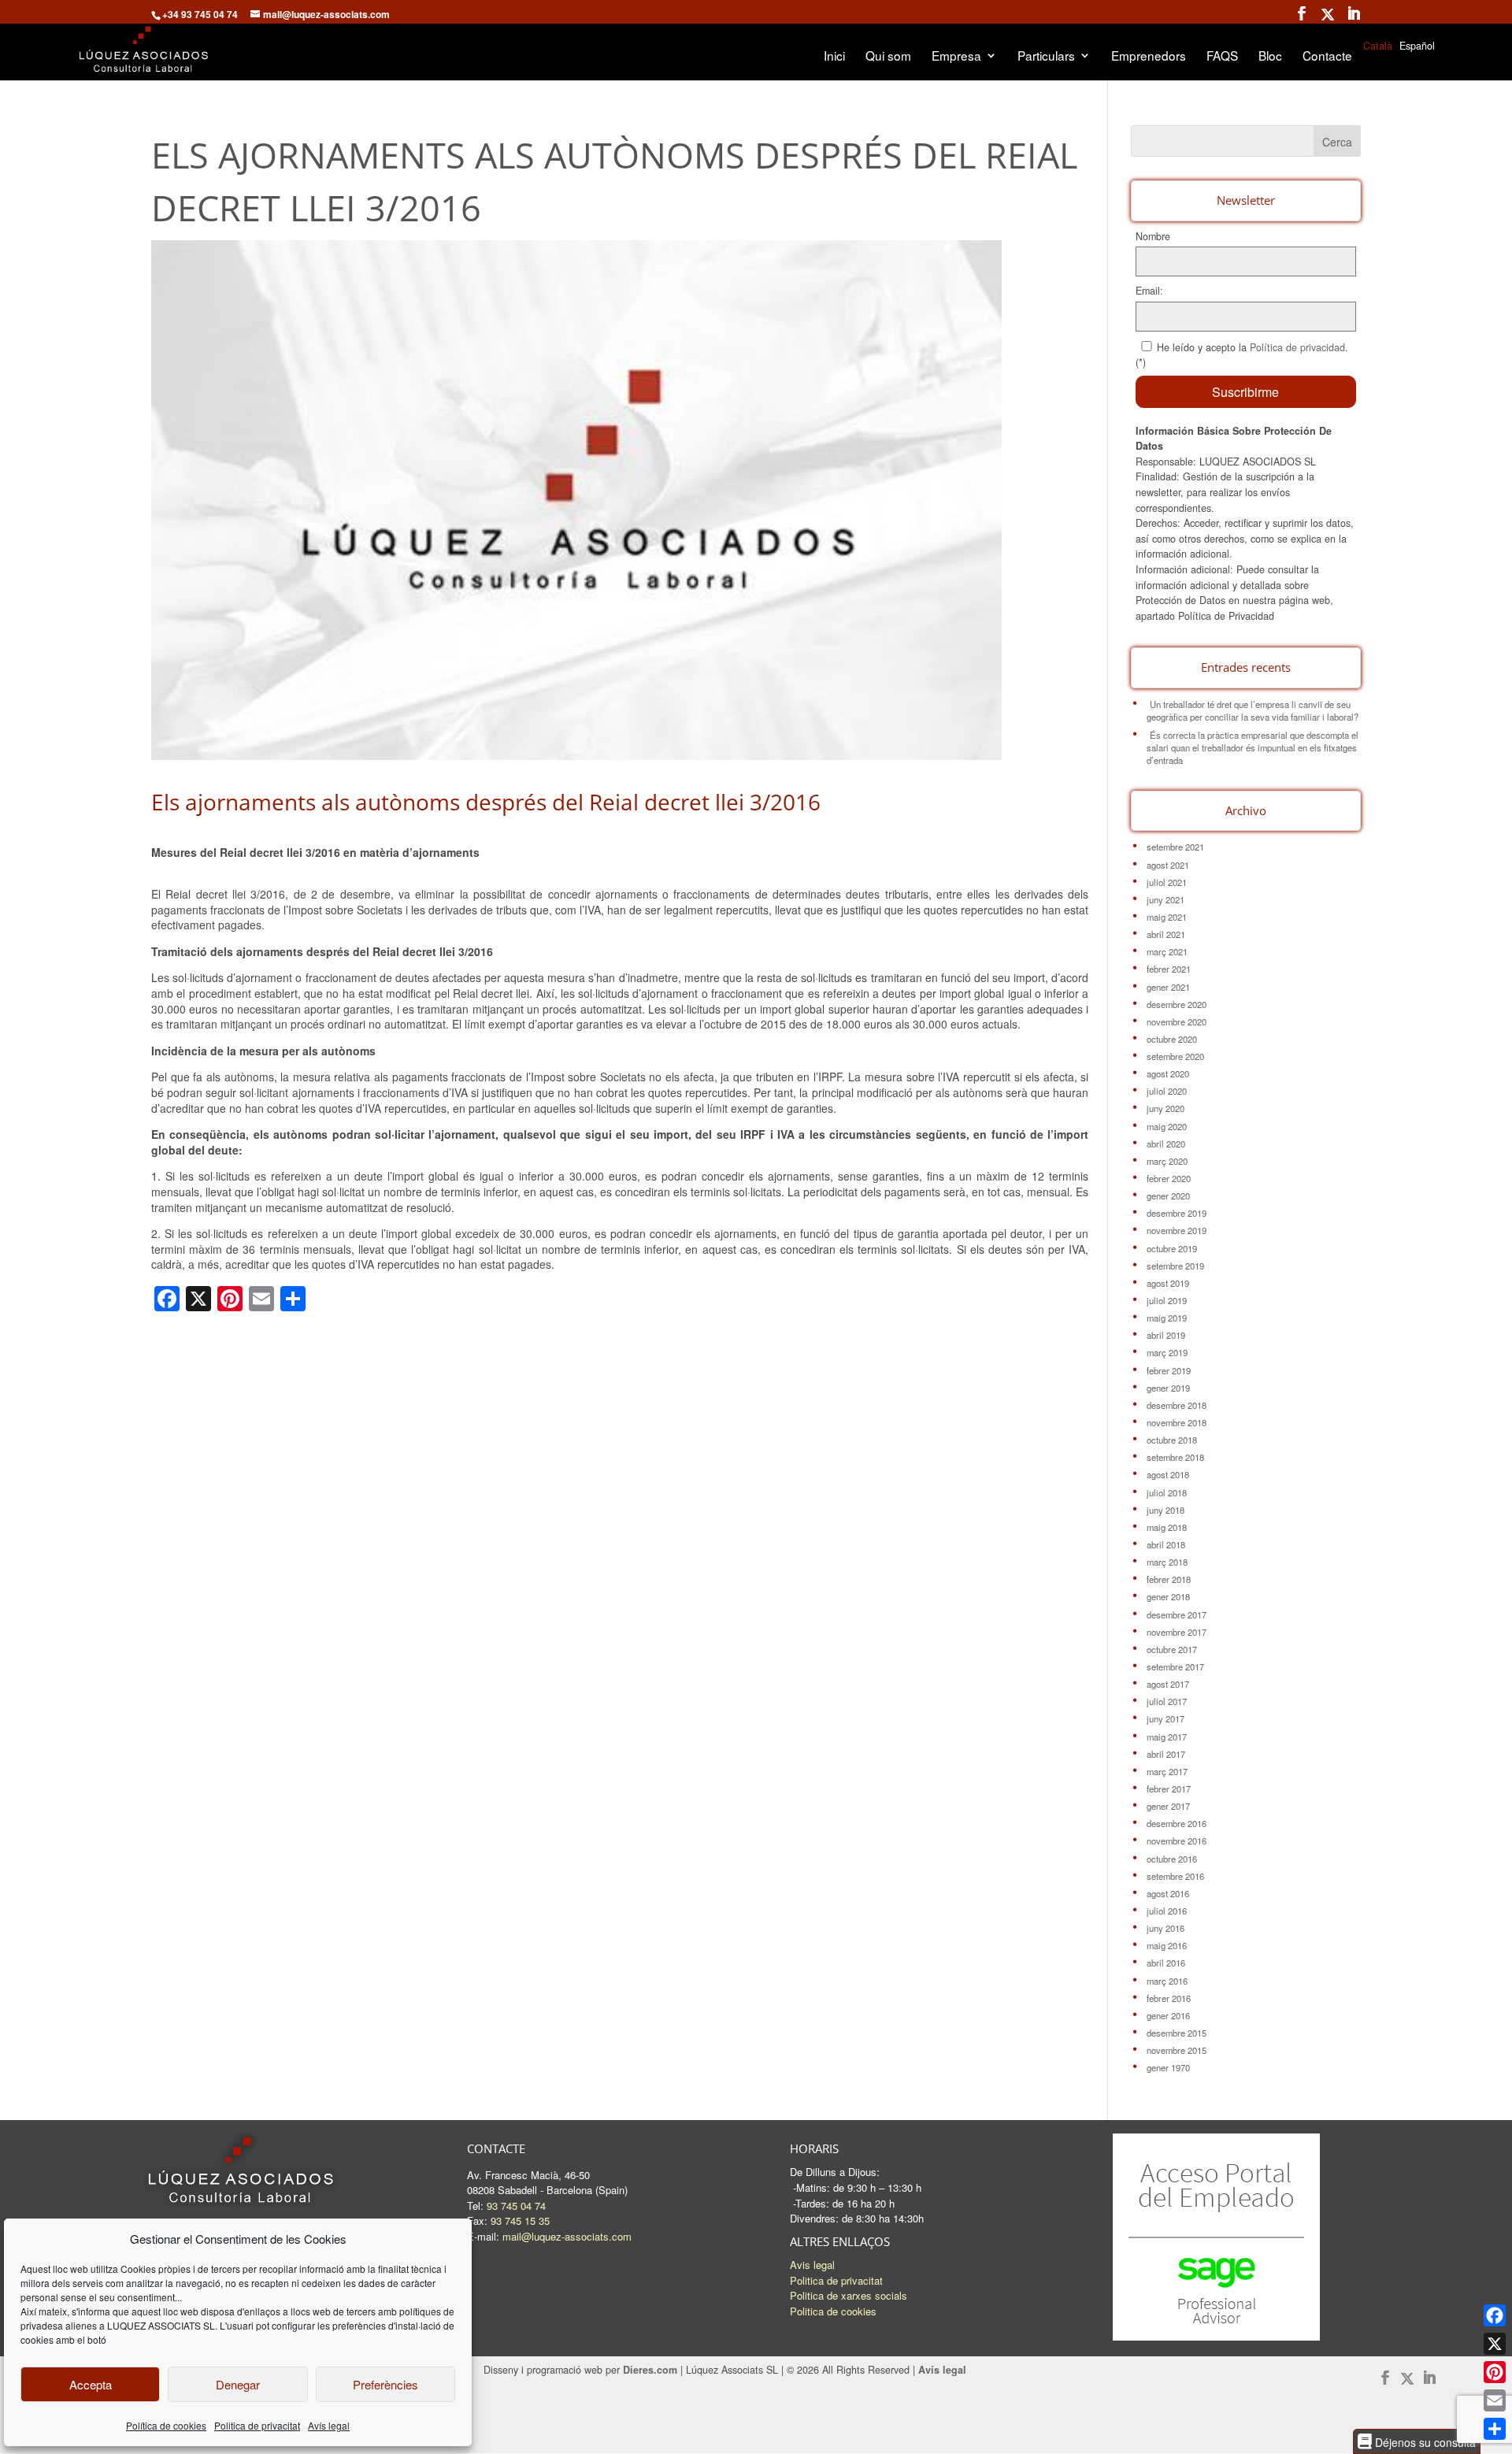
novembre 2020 (1177, 1021)
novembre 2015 (1177, 2050)
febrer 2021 (1169, 969)
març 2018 (1167, 1562)
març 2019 (1167, 1352)
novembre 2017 (1177, 1632)
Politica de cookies (833, 2311)
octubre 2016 (1172, 1859)
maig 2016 (1167, 1945)
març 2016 (1167, 1981)
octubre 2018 (1172, 1440)
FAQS (1222, 57)
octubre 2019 (1172, 1248)
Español (1417, 46)
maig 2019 (1167, 1318)
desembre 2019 (1177, 1213)
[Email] (1495, 2400)
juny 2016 (1165, 1928)
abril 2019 (1166, 1335)
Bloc (1270, 57)
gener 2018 (1168, 1596)
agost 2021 (1168, 865)
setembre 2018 (1175, 1457)
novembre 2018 (1177, 1422)
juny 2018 (1165, 1510)
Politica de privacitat (257, 2425)
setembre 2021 (1175, 847)
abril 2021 (1166, 934)
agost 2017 (1168, 1684)
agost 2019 (1168, 1283)
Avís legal (329, 2425)
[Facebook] (1495, 2315)
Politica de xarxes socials (849, 2295)
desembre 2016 (1177, 1823)
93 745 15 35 (520, 2220)
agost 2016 (1168, 1893)
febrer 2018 (1169, 1579)
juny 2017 (1165, 1718)
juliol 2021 (1167, 882)
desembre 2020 (1177, 1004)
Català (1378, 46)
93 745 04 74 (516, 2206)
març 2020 (1167, 1161)
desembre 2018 (1177, 1405)
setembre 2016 (1175, 1876)
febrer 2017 (1169, 1789)
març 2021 (1167, 951)
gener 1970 (1168, 2067)
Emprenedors (1149, 57)
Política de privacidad (1297, 347)
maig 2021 (1167, 917)
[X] (1495, 2344)
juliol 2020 (1167, 1091)
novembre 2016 (1177, 1840)
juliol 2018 (1167, 1492)
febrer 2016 (1169, 1998)
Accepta (91, 2384)
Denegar (238, 2384)
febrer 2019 (1169, 1370)
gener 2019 (1168, 1388)
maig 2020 (1167, 1126)
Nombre (1153, 236)
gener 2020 (1168, 1195)
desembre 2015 (1177, 2033)
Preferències (385, 2384)
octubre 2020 (1172, 1039)
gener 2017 (1168, 1806)
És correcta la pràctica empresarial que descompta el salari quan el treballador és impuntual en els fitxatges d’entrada (1253, 748)
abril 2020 (1166, 1144)
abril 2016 (1166, 1963)
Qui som (888, 57)
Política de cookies (166, 2425)
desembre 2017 (1177, 1614)
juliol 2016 (1167, 1911)
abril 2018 (1166, 1544)
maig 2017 (1167, 1737)
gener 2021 (1168, 987)
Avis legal (812, 2265)
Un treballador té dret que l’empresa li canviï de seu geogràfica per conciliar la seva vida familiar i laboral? (1253, 710)
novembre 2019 (1177, 1230)
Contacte (1327, 57)
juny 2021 (1165, 899)
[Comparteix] (1495, 2429)
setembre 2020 (1175, 1056)
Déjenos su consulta (1424, 2442)
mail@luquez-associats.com (567, 2236)
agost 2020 (1168, 1073)
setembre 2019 (1175, 1266)
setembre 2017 (1175, 1666)
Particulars (1046, 57)
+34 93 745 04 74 (200, 14)
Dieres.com (650, 2370)
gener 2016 (1168, 2015)
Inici (834, 57)
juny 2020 (1165, 1108)
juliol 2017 (1167, 1701)
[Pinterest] (1495, 2372)
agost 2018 (1168, 1474)
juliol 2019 (1167, 1300)
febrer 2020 (1169, 1178)
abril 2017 (1166, 1754)
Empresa (956, 57)
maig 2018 (1167, 1527)
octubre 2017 (1172, 1649)
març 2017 (1167, 1771)
